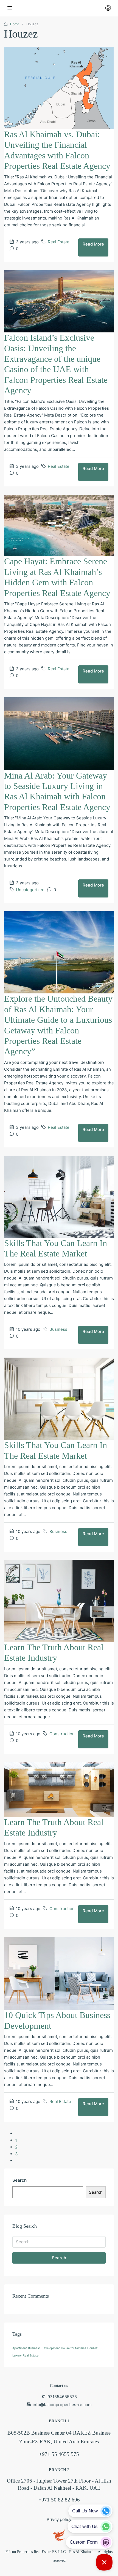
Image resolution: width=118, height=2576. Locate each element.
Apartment (20, 2348)
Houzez (92, 2348)
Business (58, 1329)
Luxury (17, 2356)
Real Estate (59, 242)
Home (15, 24)
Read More (93, 244)
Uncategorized (30, 890)
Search (19, 2180)
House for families (74, 2348)
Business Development (44, 2348)
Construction (62, 1734)
